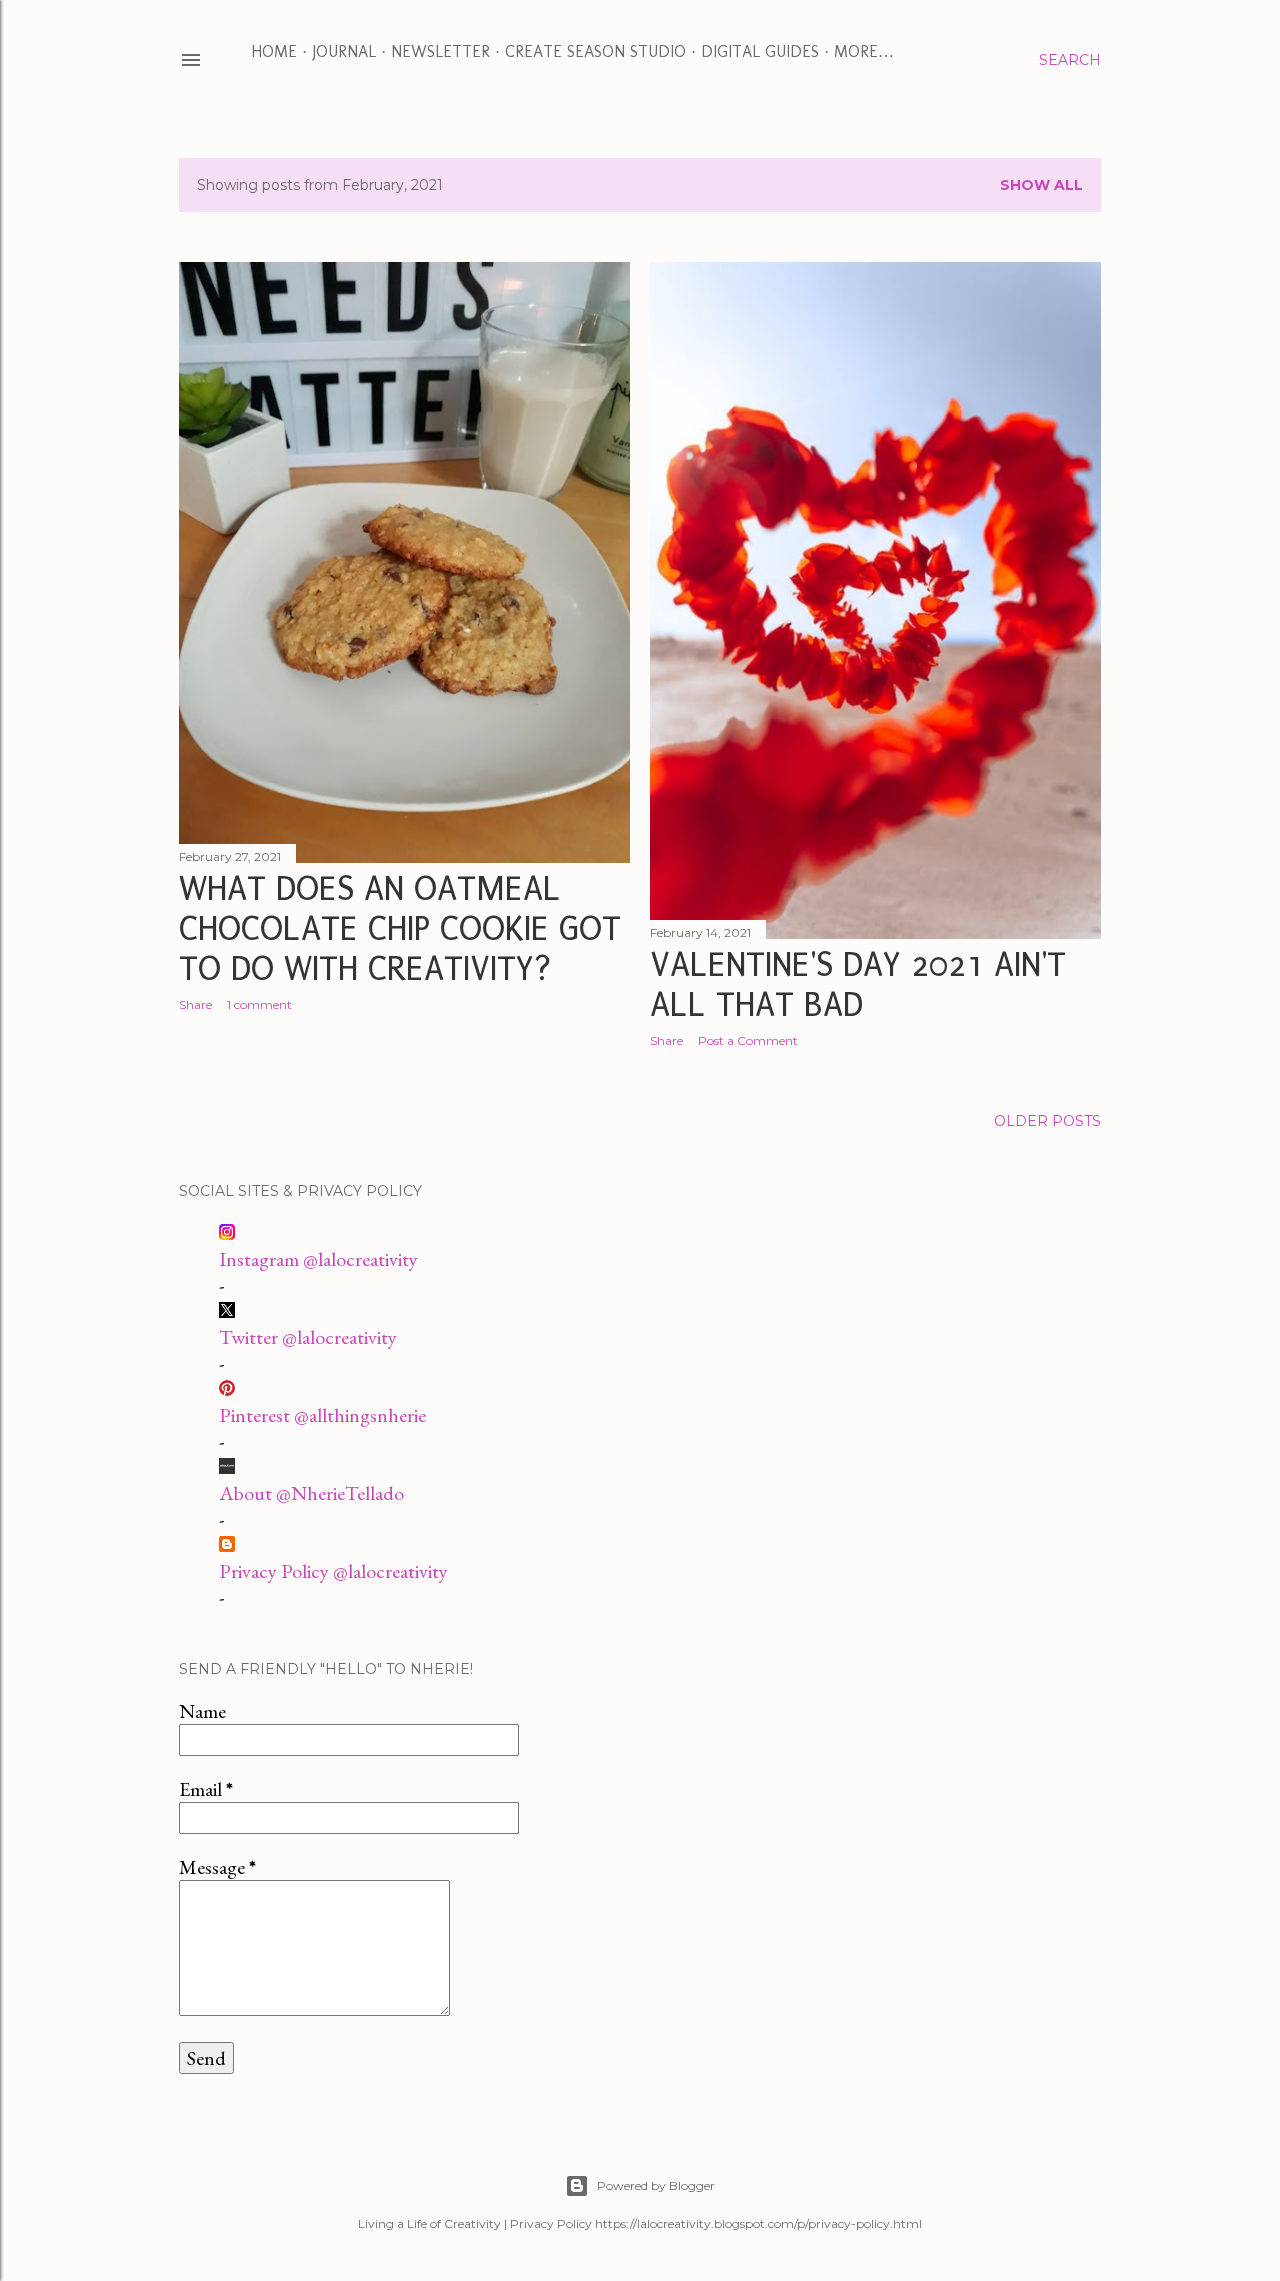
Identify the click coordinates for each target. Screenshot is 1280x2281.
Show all (1041, 185)
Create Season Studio (595, 51)
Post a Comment (748, 1040)
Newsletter (440, 51)
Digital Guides (760, 51)
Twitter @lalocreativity (308, 1337)
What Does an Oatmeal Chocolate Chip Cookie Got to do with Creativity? (400, 929)
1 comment (259, 1004)
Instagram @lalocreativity (318, 1259)
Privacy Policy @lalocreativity (333, 1571)
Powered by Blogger (656, 2185)
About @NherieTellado (311, 1493)
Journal (344, 51)
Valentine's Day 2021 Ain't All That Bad (858, 985)
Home (274, 51)
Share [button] (195, 1004)
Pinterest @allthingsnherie (322, 1415)
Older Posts (1047, 1121)
